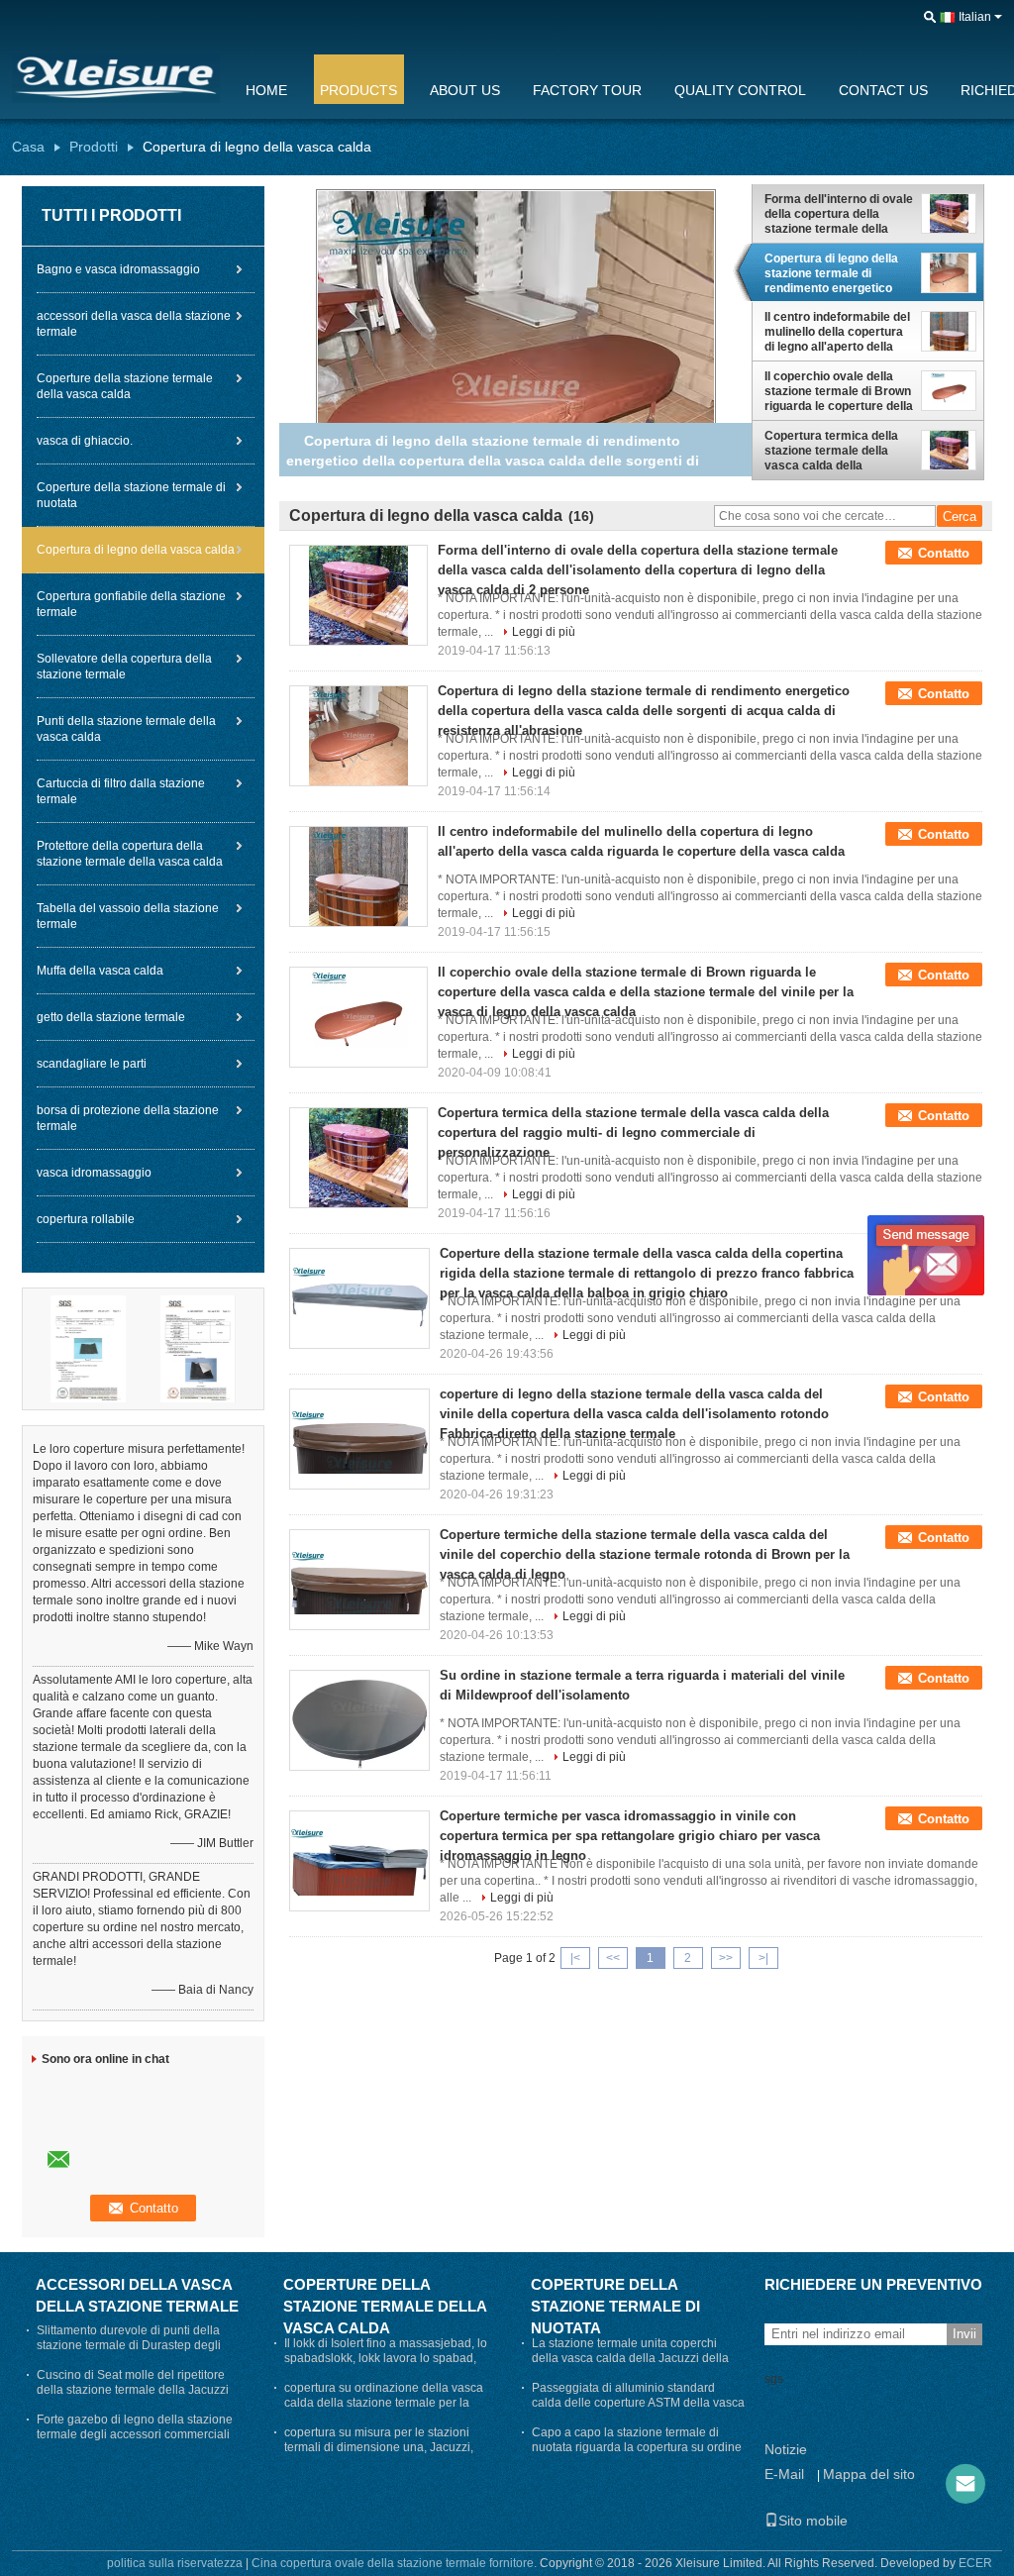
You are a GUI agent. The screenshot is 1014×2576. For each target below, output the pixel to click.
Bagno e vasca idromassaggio (118, 269)
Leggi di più (544, 632)
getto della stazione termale (111, 1017)
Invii (964, 2334)
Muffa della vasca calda (100, 971)
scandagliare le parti (92, 1064)
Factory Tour (587, 90)
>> (726, 1958)
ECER (975, 2563)
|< (575, 1958)
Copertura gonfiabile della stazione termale (131, 604)
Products (358, 90)
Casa (28, 147)
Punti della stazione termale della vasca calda (126, 729)
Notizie (786, 2449)
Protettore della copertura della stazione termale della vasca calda (130, 854)
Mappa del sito (869, 2474)
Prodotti (94, 147)
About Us (465, 90)
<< (613, 1958)
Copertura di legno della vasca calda (136, 550)
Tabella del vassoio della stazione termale (128, 916)
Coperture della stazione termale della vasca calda (125, 386)
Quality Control (740, 90)
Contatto (944, 553)
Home (266, 90)
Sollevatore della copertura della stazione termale (124, 667)
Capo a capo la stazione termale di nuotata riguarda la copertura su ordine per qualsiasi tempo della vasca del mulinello (637, 2455)
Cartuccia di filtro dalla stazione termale (121, 791)
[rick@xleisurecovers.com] (965, 2484)
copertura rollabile (86, 1219)
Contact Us (883, 90)
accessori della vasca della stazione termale (134, 324)
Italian (975, 17)
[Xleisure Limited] (930, 18)
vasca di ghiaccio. (85, 441)
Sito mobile (813, 2521)
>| (763, 1958)
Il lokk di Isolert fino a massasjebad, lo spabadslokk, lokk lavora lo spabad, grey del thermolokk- (386, 2358)
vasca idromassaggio (94, 1173)
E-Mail (784, 2474)
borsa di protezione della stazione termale (128, 1118)
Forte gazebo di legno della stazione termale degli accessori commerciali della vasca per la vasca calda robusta (140, 2434)
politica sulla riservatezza (175, 2563)
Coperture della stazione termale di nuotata (131, 495)
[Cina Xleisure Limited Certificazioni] (88, 1348)
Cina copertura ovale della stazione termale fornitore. (396, 2563)
